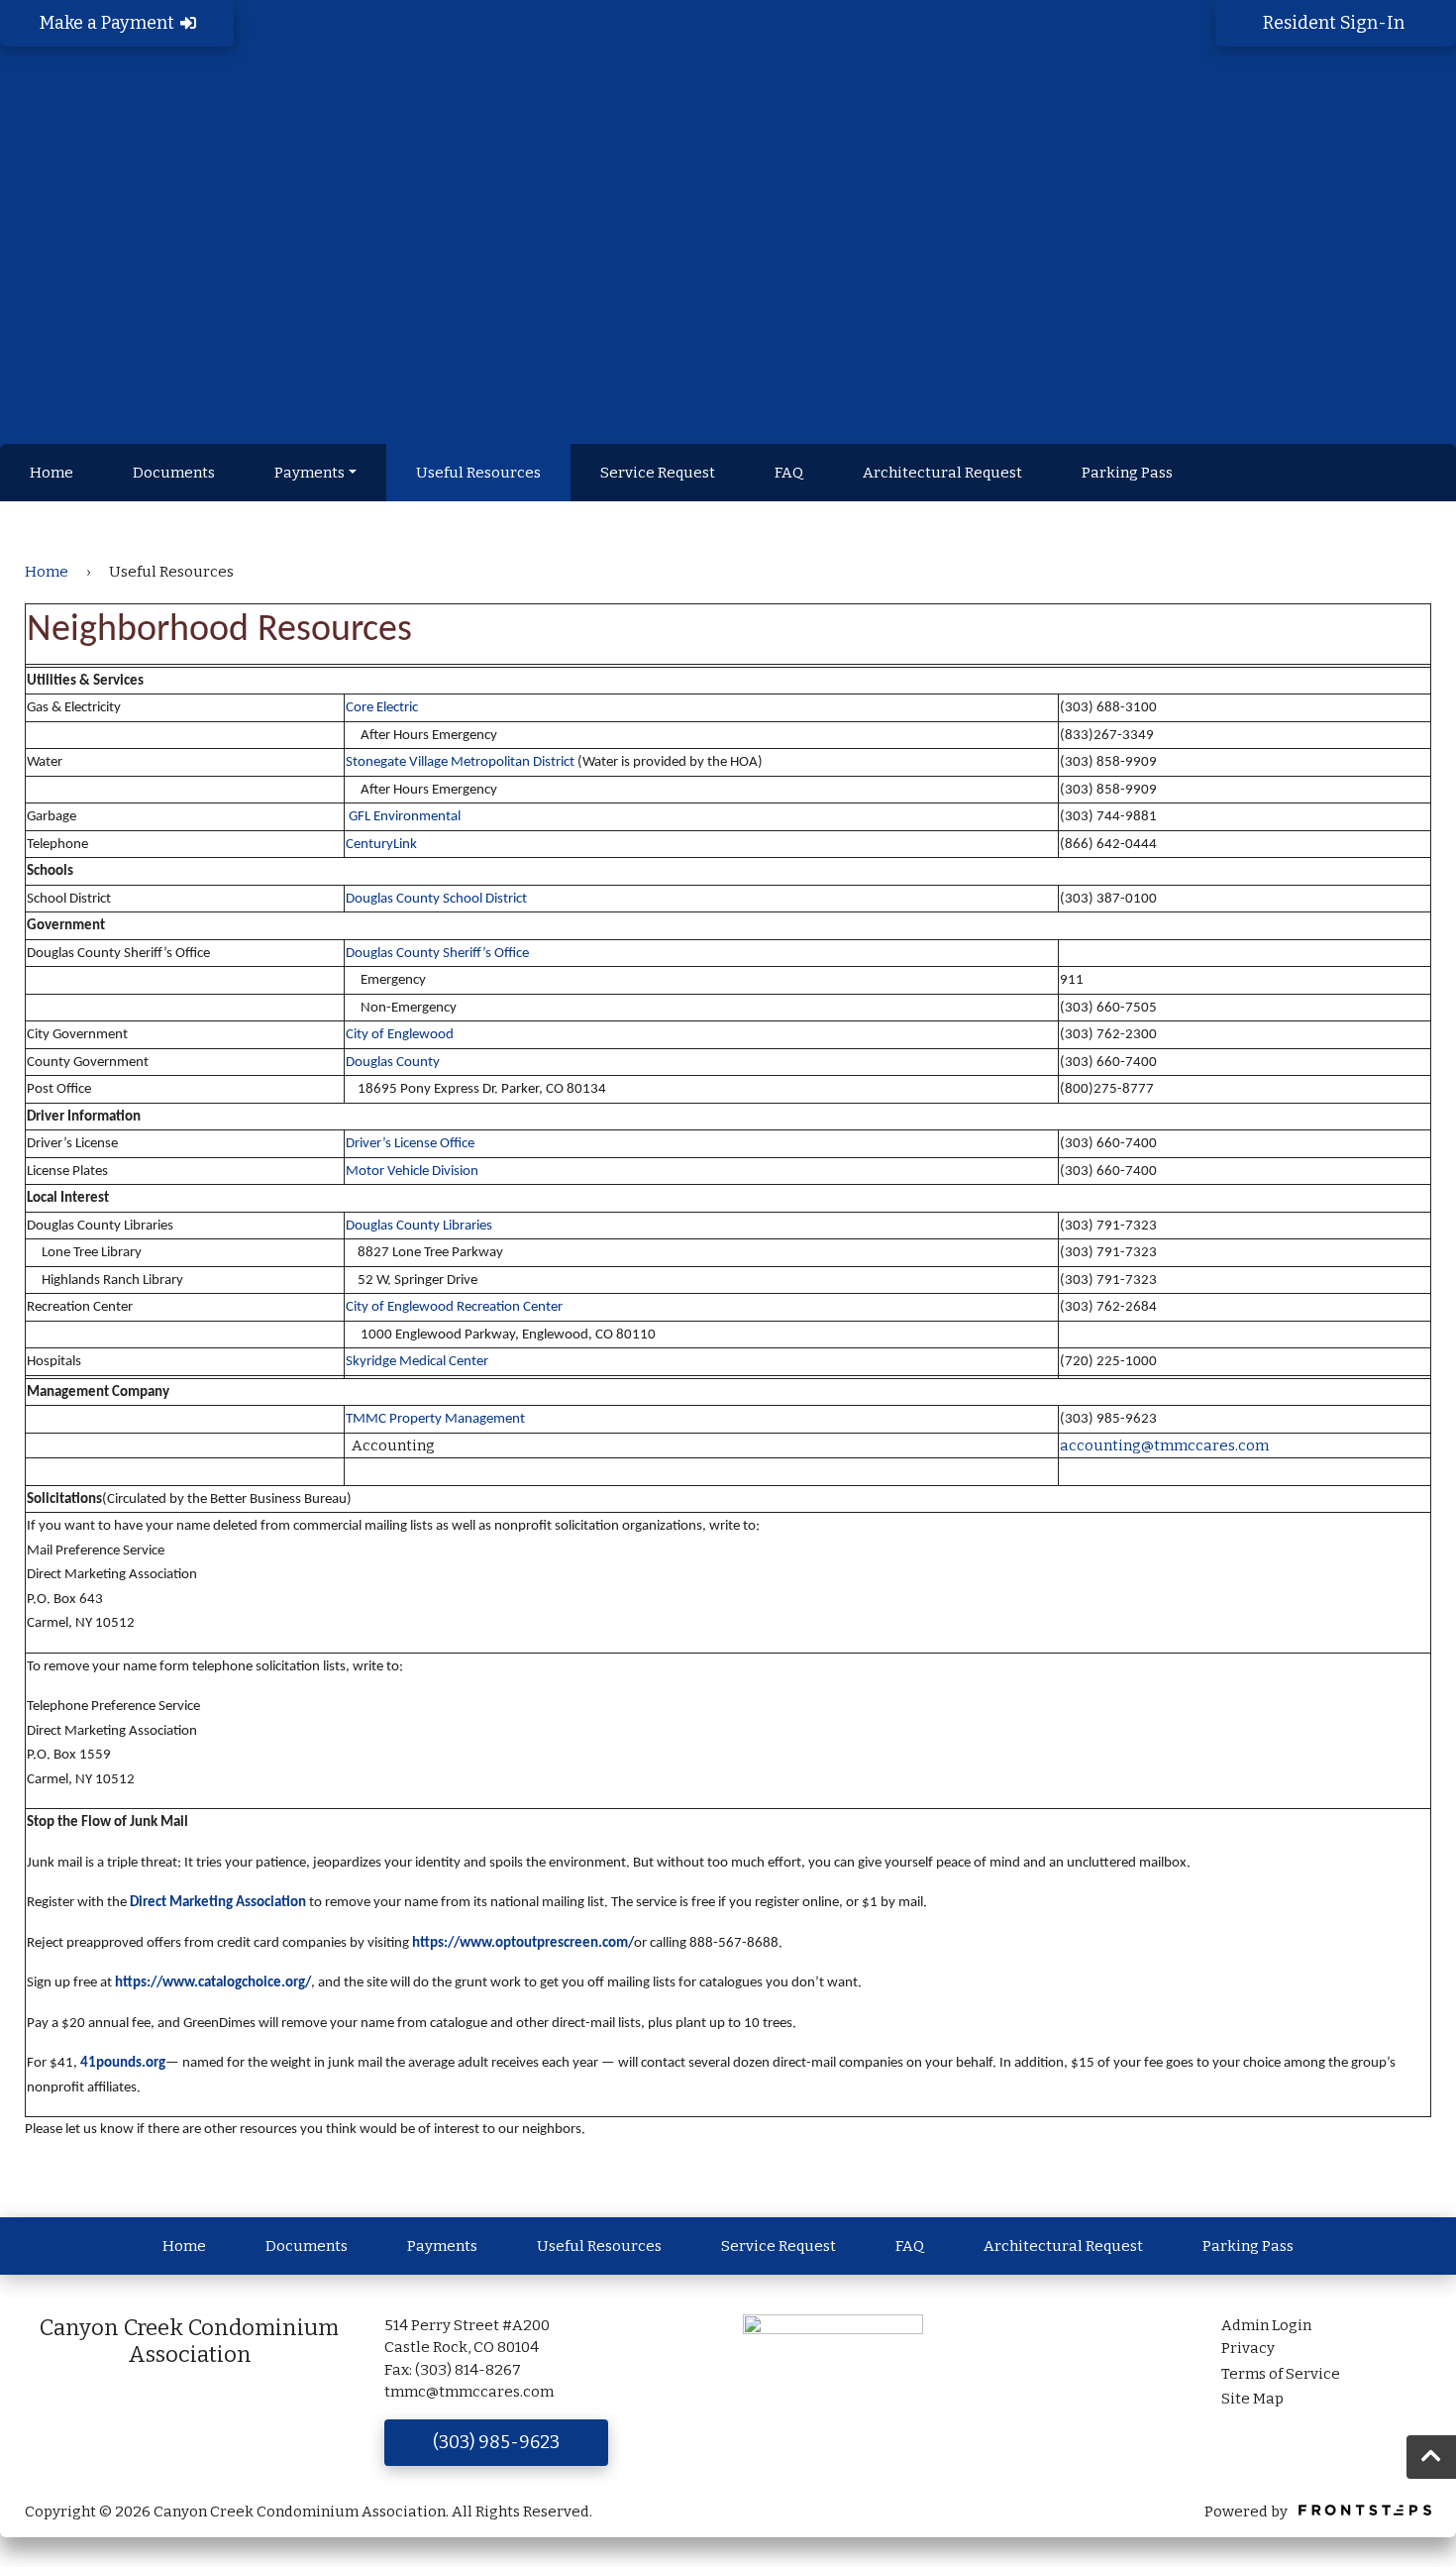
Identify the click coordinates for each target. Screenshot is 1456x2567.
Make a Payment (109, 23)
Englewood (419, 1035)
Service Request (658, 473)
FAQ (789, 473)
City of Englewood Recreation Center (454, 1307)
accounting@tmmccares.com (1164, 1445)
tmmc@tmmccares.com (469, 2392)
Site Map (1252, 2399)
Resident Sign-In (1336, 23)
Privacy (1248, 2348)
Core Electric (382, 708)
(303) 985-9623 (496, 2442)
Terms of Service (1281, 2374)
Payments (310, 473)
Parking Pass (1127, 473)
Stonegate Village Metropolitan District (460, 762)
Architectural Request (942, 473)
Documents (174, 473)
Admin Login (1266, 2325)
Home (52, 473)
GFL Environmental (406, 817)
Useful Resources (478, 473)
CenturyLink (381, 845)
